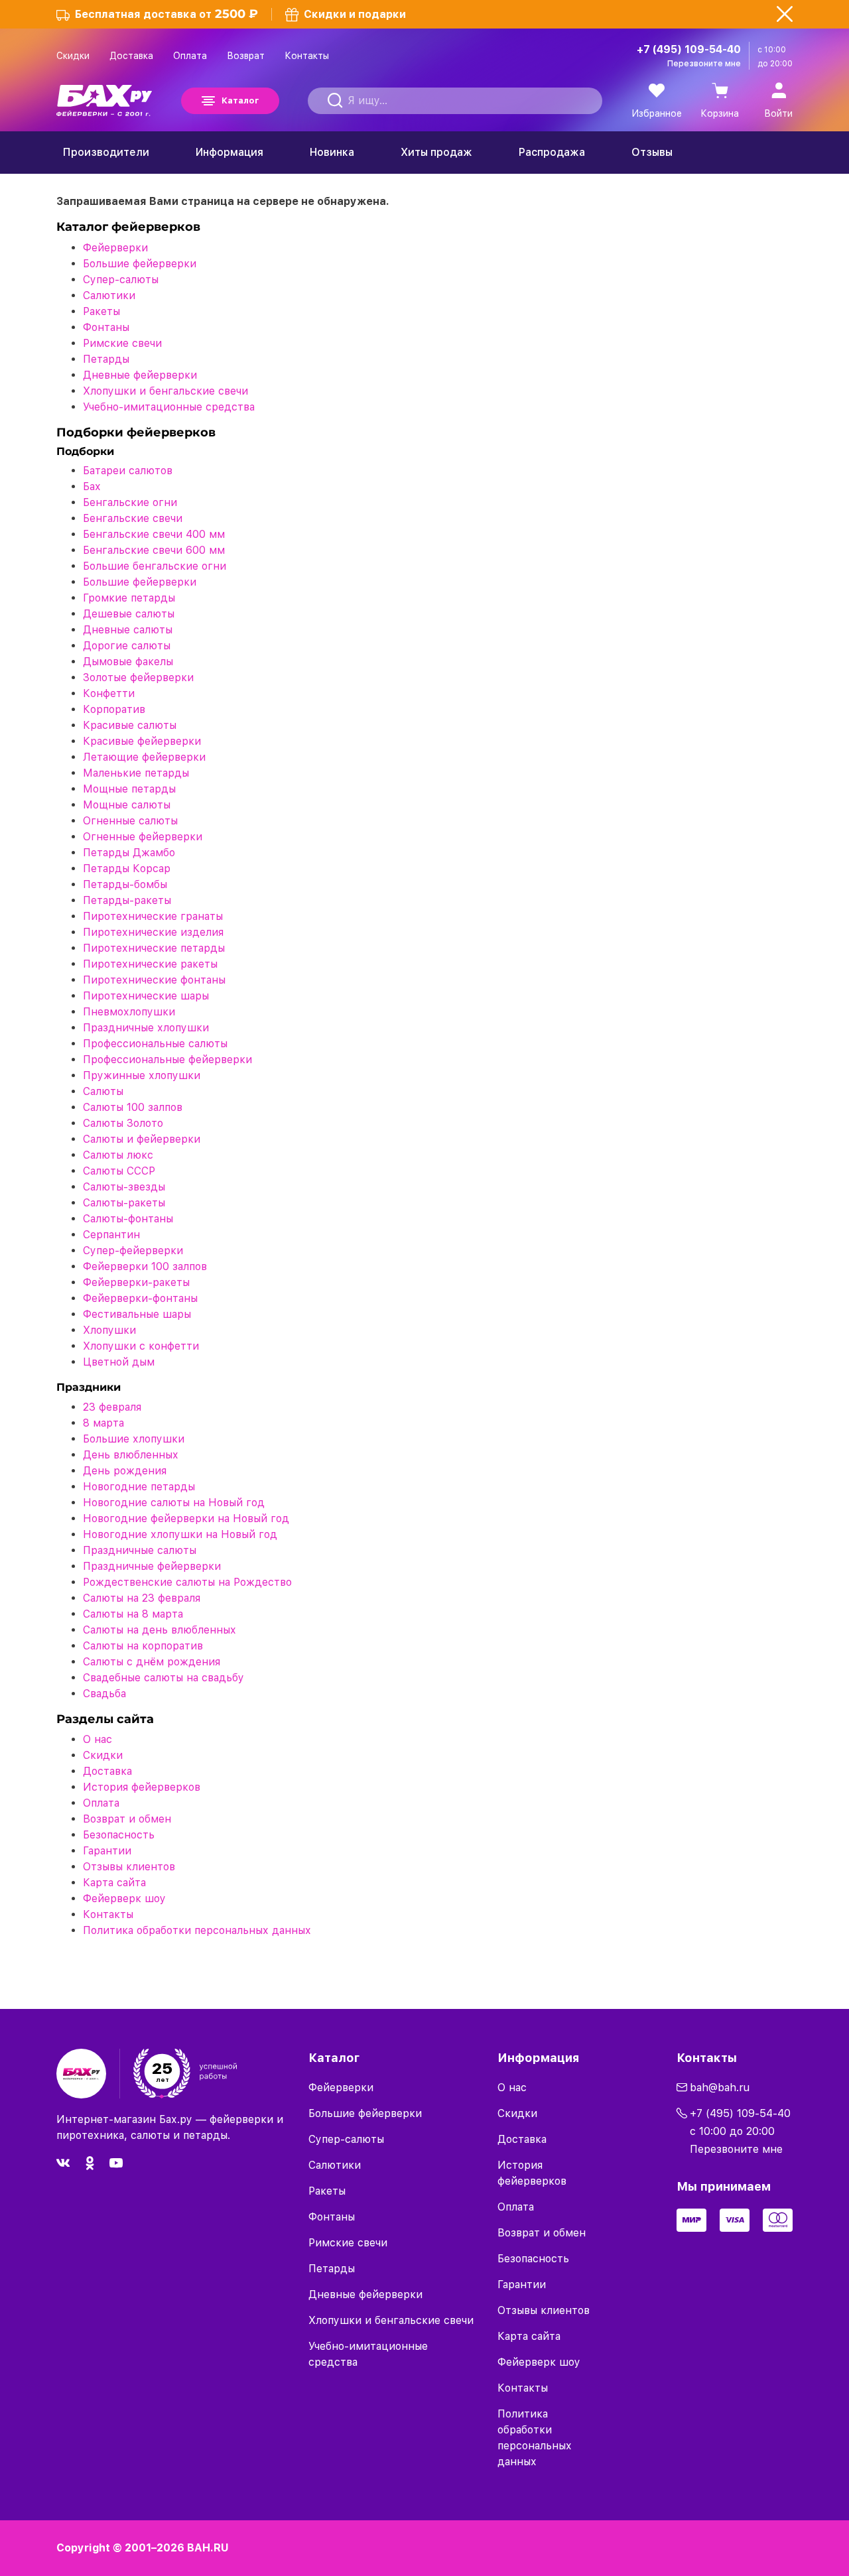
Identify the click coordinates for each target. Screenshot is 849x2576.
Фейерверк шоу (124, 1899)
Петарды (106, 359)
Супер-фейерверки (133, 1251)
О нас (98, 1739)
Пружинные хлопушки (142, 1075)
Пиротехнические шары (146, 996)
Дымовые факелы (128, 662)
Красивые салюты (130, 725)
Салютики (109, 295)
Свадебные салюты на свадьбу (163, 1678)
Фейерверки (115, 248)
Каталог (240, 100)
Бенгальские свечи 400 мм (154, 534)
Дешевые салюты (129, 614)
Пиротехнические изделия (153, 932)
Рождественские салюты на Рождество (187, 1582)
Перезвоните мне (704, 64)
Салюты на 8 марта (133, 1614)
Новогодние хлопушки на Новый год (180, 1534)
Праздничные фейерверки (152, 1566)
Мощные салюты (127, 805)
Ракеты (101, 311)
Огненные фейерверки (143, 837)
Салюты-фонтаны (128, 1219)
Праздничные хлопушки (146, 1028)
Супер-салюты (121, 280)
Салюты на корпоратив (143, 1646)
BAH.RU (208, 2548)
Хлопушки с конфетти (141, 1346)
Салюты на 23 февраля (142, 1598)
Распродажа (552, 152)
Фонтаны (106, 327)
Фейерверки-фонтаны (140, 1298)
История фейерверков (142, 1787)
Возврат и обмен (127, 1819)
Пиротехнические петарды (154, 948)
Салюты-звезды (124, 1187)
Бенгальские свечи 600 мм (154, 550)
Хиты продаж (436, 152)
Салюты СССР (119, 1171)
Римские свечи (122, 343)
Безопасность (119, 1835)
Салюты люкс (118, 1155)
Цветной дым (119, 1362)
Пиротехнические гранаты (153, 916)
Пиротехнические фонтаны (154, 980)
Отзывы (652, 152)
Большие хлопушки (134, 1439)
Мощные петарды (129, 789)
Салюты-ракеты (124, 1203)
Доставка (131, 56)
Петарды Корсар (127, 869)
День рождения (125, 1471)
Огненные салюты (130, 821)
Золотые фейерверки (138, 677)
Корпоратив (114, 709)
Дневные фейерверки (140, 375)
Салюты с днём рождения (152, 1662)
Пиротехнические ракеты (150, 964)
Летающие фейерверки (144, 757)
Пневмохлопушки (129, 1012)
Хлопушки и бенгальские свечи (165, 391)
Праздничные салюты (140, 1550)
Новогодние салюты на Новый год (174, 1503)
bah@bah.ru (720, 2088)
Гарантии (107, 1851)
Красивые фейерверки (142, 741)
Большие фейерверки (140, 264)
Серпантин (111, 1235)
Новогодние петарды (139, 1487)
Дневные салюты (128, 630)
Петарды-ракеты (127, 900)
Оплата (190, 56)
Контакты (307, 56)
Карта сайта (114, 1883)
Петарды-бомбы (125, 884)
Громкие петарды (129, 598)
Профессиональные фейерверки (167, 1060)
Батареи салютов (128, 471)
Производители (106, 152)
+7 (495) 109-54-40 (689, 49)
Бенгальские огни (130, 502)
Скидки (73, 56)
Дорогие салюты (127, 646)
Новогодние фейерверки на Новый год (186, 1518)
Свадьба (104, 1694)
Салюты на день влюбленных (160, 1630)
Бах (92, 486)
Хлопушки (109, 1330)
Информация (229, 152)
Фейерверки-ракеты (136, 1282)
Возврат (246, 56)
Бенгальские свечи (133, 518)
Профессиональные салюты (155, 1044)
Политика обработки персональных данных (197, 1930)
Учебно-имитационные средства (169, 407)
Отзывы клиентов (129, 1867)
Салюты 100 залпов (133, 1107)
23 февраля (112, 1407)
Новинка (332, 152)
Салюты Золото (123, 1123)
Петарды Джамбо (129, 853)
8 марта (103, 1423)
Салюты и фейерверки (142, 1139)
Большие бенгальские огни (155, 566)
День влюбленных (131, 1455)
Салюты (103, 1091)
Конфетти (109, 693)
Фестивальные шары (137, 1314)
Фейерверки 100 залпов (145, 1266)
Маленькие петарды (136, 773)
